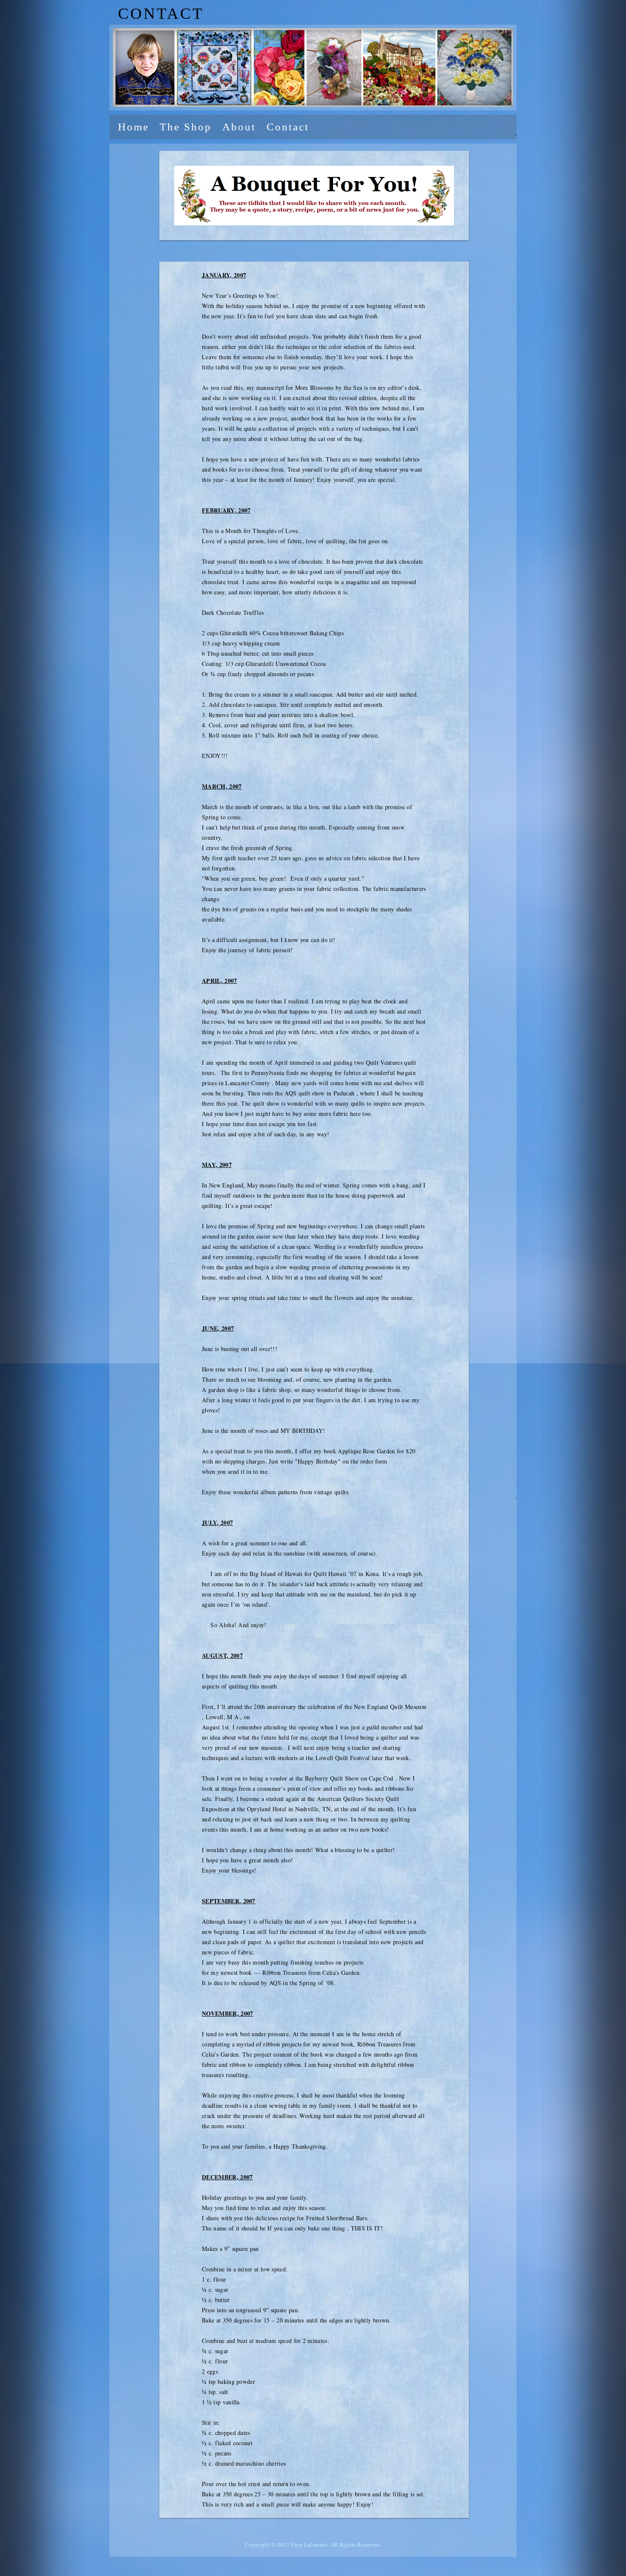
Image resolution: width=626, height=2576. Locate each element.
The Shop (186, 127)
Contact (288, 127)
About (239, 127)
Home (134, 127)
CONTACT (161, 13)
